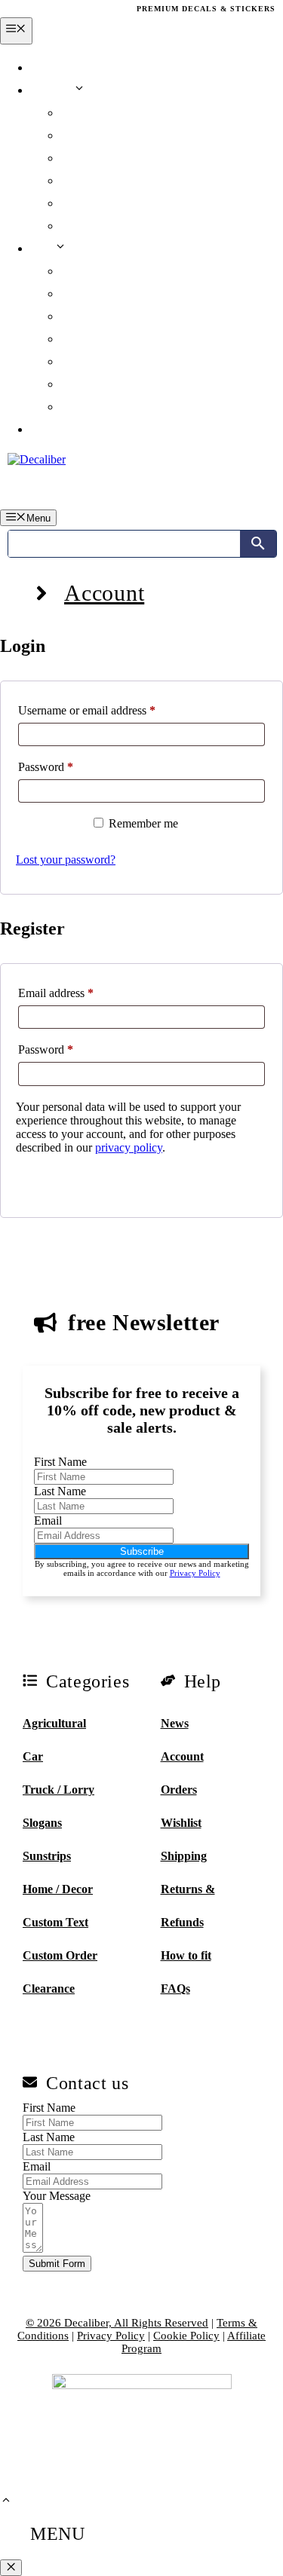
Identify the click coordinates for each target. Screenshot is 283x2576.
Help (42, 248)
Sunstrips (47, 1856)
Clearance (49, 1989)
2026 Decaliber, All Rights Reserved (117, 2323)
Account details (100, 226)
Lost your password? (66, 860)
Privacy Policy (97, 384)
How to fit (186, 1955)
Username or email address (108, 710)
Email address (77, 993)
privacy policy (129, 1147)
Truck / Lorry (58, 1790)
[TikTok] (78, 9)
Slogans (42, 1823)
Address (82, 181)
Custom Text (55, 1922)
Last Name (60, 1491)
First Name (60, 1462)
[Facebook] (16, 9)
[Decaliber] (37, 459)
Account (52, 90)
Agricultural (54, 1723)
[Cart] (259, 489)
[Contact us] (141, 2087)
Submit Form (57, 2264)
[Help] (211, 1686)
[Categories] (73, 1686)
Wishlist (81, 135)
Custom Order (60, 1955)
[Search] (258, 544)
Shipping (83, 271)
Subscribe (142, 1551)
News (44, 67)
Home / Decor (58, 1889)
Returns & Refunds (111, 294)
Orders (78, 113)
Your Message (57, 2196)
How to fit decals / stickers (126, 316)
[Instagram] (48, 9)
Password (67, 766)
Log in (47, 429)
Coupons (83, 158)
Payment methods (106, 203)
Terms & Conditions (112, 361)
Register (54, 1182)
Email (48, 1521)
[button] (6, 2502)
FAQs (75, 339)
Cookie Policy (95, 407)
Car (33, 1756)
